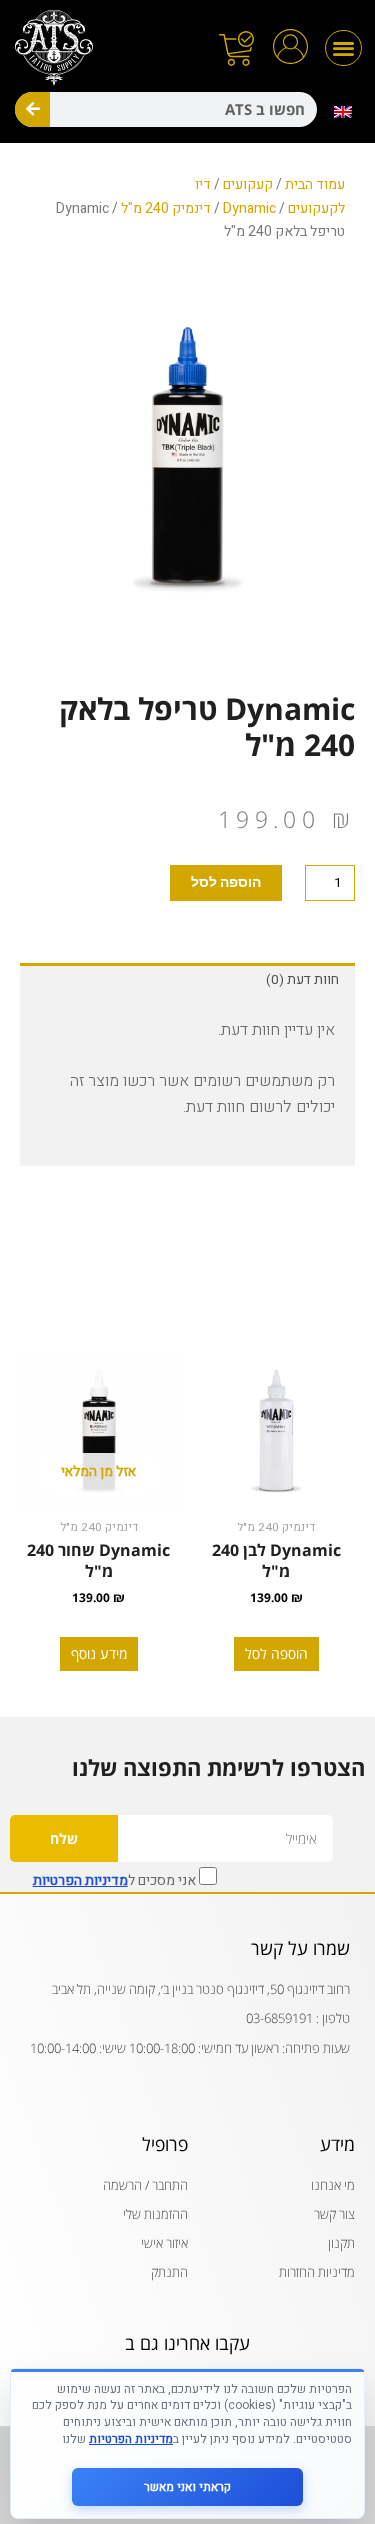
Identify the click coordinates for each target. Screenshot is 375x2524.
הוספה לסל (226, 882)
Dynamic (249, 208)
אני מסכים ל (116, 1879)
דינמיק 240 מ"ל (166, 208)
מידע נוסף (99, 1653)
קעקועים (248, 184)
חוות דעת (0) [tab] (302, 980)
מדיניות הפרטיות (80, 1880)
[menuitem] (343, 112)
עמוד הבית (315, 184)
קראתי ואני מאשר (187, 2487)
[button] (343, 48)
